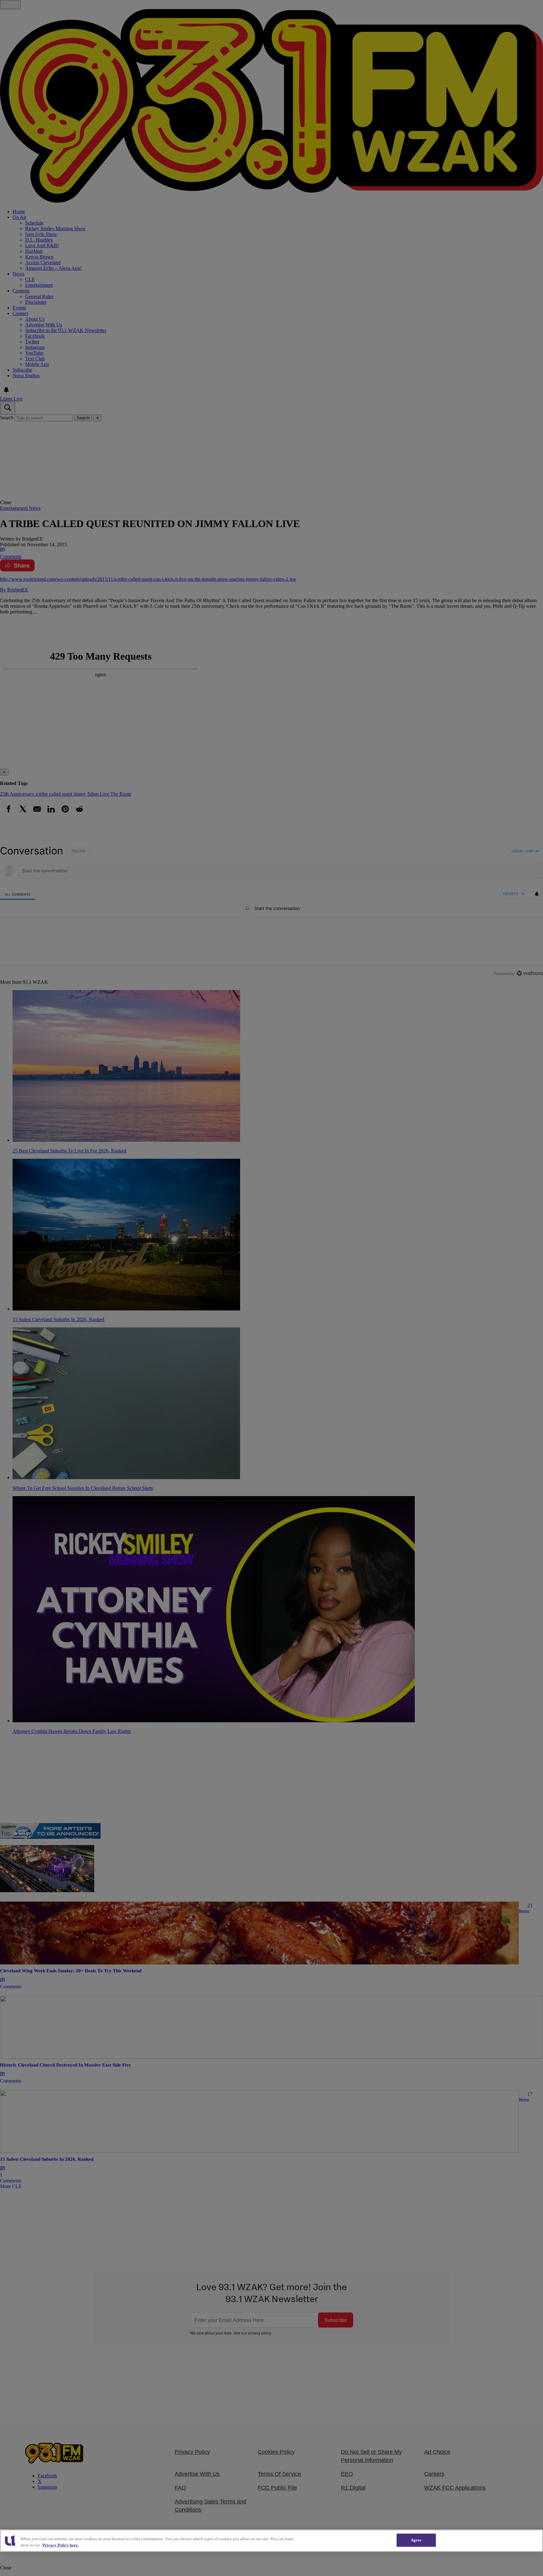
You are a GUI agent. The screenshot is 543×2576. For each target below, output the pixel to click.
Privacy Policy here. (60, 2545)
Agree (416, 2540)
